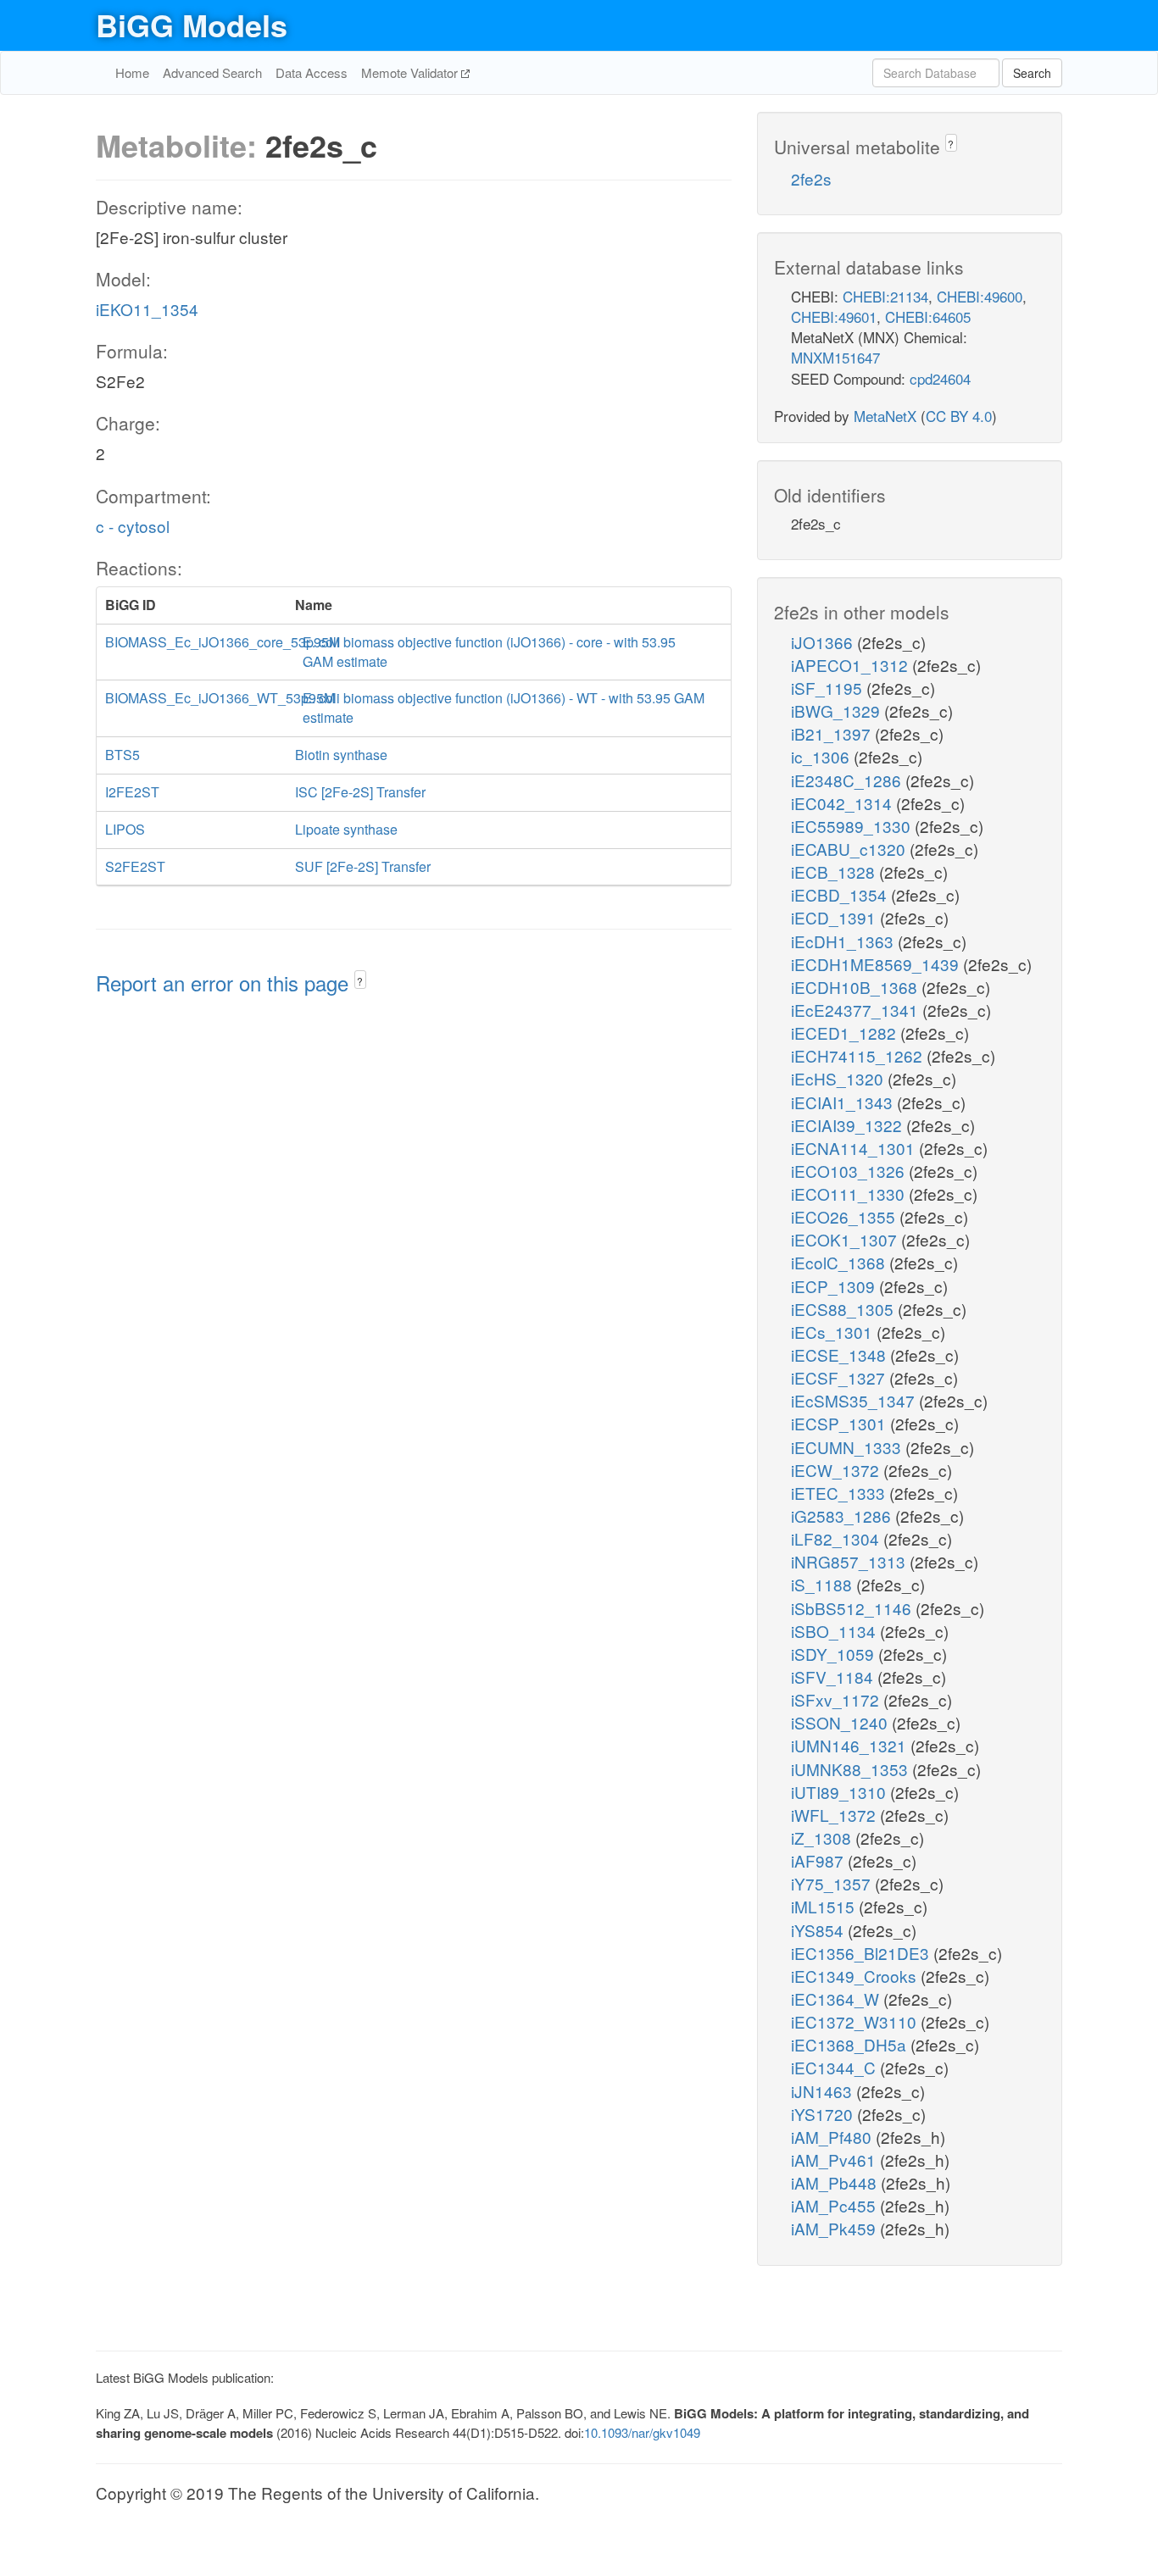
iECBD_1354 (841, 894)
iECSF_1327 (840, 1377)
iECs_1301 (834, 1332)
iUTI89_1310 (841, 1792)
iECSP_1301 (841, 1423)
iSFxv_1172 (837, 1699)
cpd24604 (940, 378)
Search (1032, 73)
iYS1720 (824, 2114)
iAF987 (819, 1860)
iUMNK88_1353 (852, 1769)
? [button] (360, 981)
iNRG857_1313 (850, 1561)
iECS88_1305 (844, 1309)
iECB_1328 (835, 872)
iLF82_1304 (837, 1538)
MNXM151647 (835, 357)
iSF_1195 (829, 688)
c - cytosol (133, 526)
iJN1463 (824, 2091)
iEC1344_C (835, 2067)
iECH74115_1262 (859, 1055)
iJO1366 (824, 642)
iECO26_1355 (845, 1216)
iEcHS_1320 (839, 1078)
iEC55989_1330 (853, 826)
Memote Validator (411, 72)
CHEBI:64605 (928, 316)
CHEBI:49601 (834, 316)
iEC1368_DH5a (851, 2044)
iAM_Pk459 (835, 2228)
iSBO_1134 (835, 1631)
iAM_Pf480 (833, 2137)
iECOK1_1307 (846, 1239)
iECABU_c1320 (850, 849)
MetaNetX (885, 416)
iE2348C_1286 (848, 780)
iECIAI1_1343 (844, 1102)
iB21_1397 (833, 733)
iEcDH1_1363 (844, 941)
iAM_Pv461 (835, 2160)
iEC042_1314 (843, 803)
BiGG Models (192, 25)
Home (132, 72)
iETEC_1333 (840, 1493)
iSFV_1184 (834, 1677)
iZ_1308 (823, 1838)
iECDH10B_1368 (856, 987)
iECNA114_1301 (855, 1148)
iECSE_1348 (841, 1355)
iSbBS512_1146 (853, 1608)
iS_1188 (824, 1584)
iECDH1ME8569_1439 (877, 964)
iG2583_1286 (843, 1516)
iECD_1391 (835, 917)
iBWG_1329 (838, 711)
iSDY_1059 (835, 1654)
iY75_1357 (833, 1883)
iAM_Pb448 (836, 2182)
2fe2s (811, 178)
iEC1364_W (837, 1999)
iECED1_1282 (846, 1033)
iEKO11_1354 (147, 309)
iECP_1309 (835, 1286)
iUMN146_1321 (851, 1745)
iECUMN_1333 (848, 1447)
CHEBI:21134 (885, 296)
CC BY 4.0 (959, 416)
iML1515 (825, 1906)
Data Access (312, 72)
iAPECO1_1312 (852, 665)
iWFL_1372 (835, 1815)
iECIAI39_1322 (849, 1125)
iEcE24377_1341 (857, 1010)
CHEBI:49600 (980, 296)
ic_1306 (822, 756)
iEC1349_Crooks (856, 1976)
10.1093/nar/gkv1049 (642, 2432)
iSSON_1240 (841, 1722)
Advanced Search (212, 72)
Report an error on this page (225, 983)
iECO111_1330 (850, 1194)
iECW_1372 (837, 1470)
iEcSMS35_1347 (855, 1400)
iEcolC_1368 (840, 1262)
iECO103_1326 (850, 1171)
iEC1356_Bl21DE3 (862, 1953)
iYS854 (819, 1930)
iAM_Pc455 (835, 2205)
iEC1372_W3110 (856, 2021)
